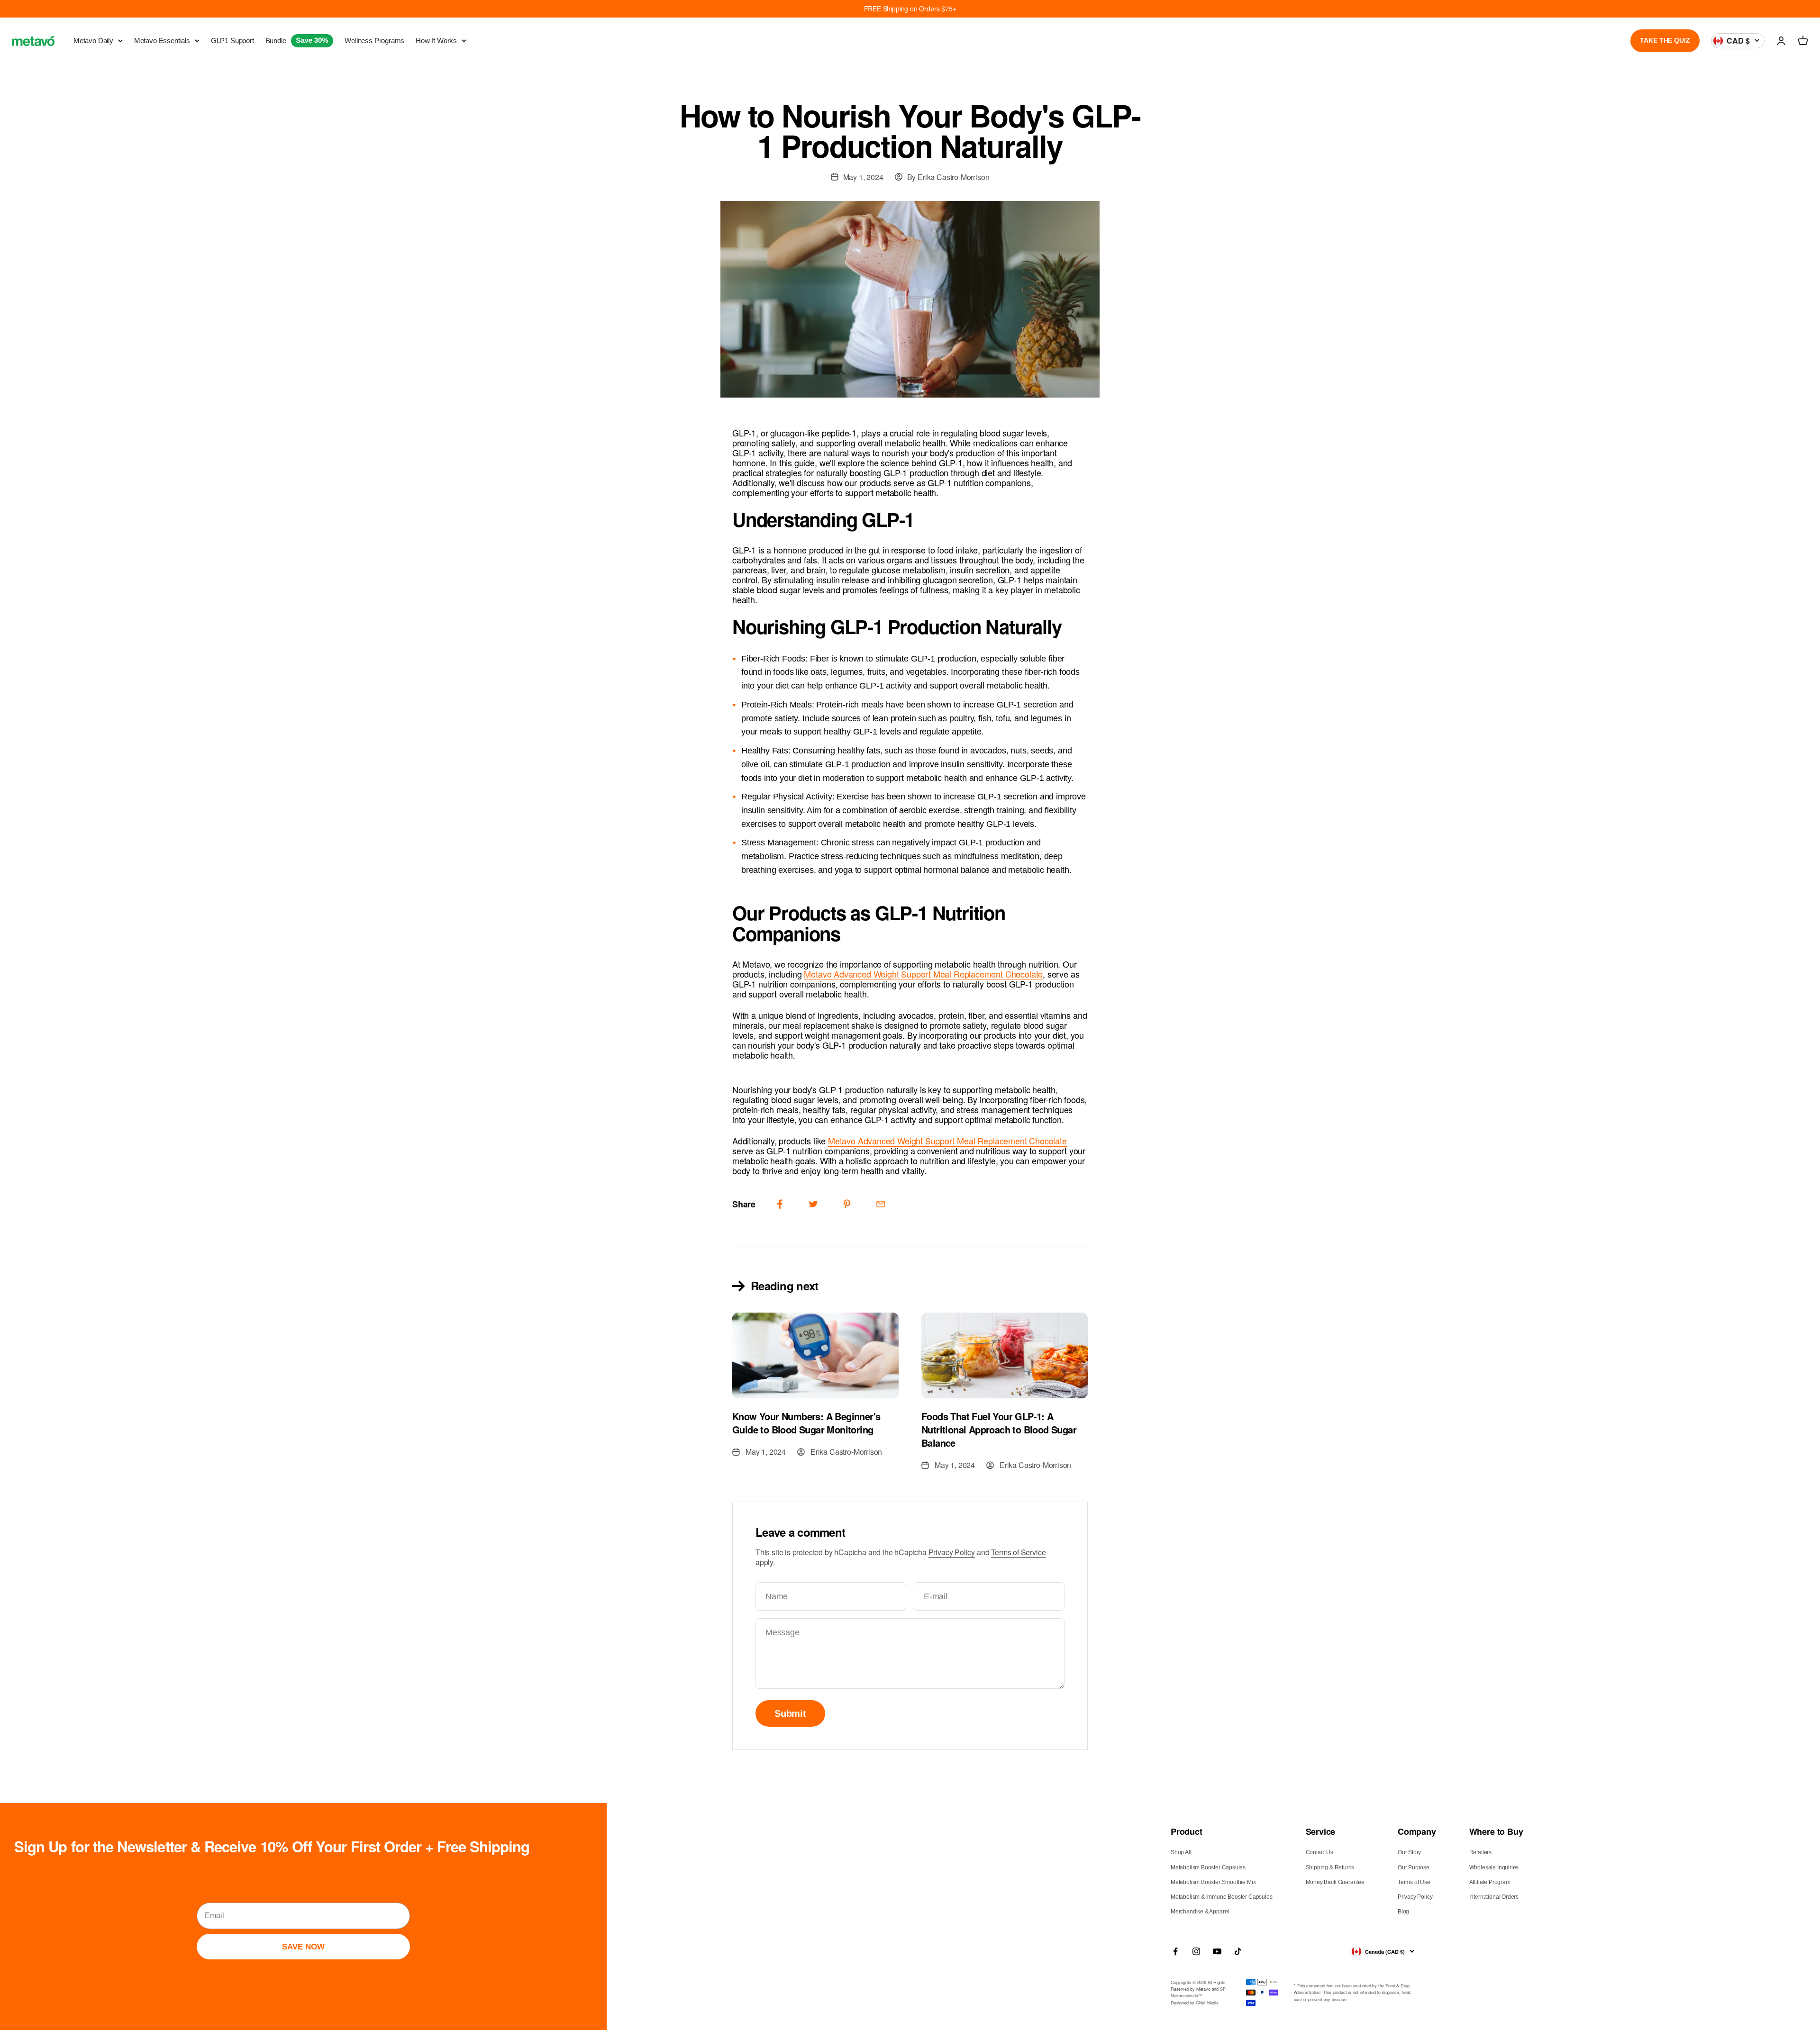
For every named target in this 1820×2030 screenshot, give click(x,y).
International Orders (1494, 1897)
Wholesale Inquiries (1494, 1867)
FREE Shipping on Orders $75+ (910, 9)
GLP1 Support (232, 41)
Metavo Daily (93, 41)
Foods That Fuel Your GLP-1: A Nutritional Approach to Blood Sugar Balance (999, 1429)
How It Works (436, 41)
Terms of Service (1018, 1552)
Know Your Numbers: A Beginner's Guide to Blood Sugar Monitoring (806, 1423)
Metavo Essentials (162, 41)
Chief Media (1207, 2003)
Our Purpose (1414, 1867)
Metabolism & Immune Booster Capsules (1222, 1897)
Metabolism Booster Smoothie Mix (1213, 1882)
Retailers (1480, 1852)
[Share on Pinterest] (847, 1204)
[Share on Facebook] (780, 1204)
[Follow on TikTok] (1238, 1951)
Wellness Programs (374, 41)
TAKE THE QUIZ (1665, 40)
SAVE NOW (303, 1947)
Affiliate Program (1490, 1882)
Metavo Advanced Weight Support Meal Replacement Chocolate (923, 974)
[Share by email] (881, 1204)
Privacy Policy (952, 1552)
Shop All (1181, 1852)
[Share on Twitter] (813, 1204)
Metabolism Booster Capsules (1208, 1867)
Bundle (297, 41)
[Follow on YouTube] (1217, 1951)
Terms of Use (1414, 1882)
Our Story (1409, 1852)
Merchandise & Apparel (1200, 1912)
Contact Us (1319, 1852)
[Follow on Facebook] (1175, 1951)
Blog (1403, 1912)
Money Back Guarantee (1335, 1882)
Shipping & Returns (1330, 1867)
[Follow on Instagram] (1196, 1951)
